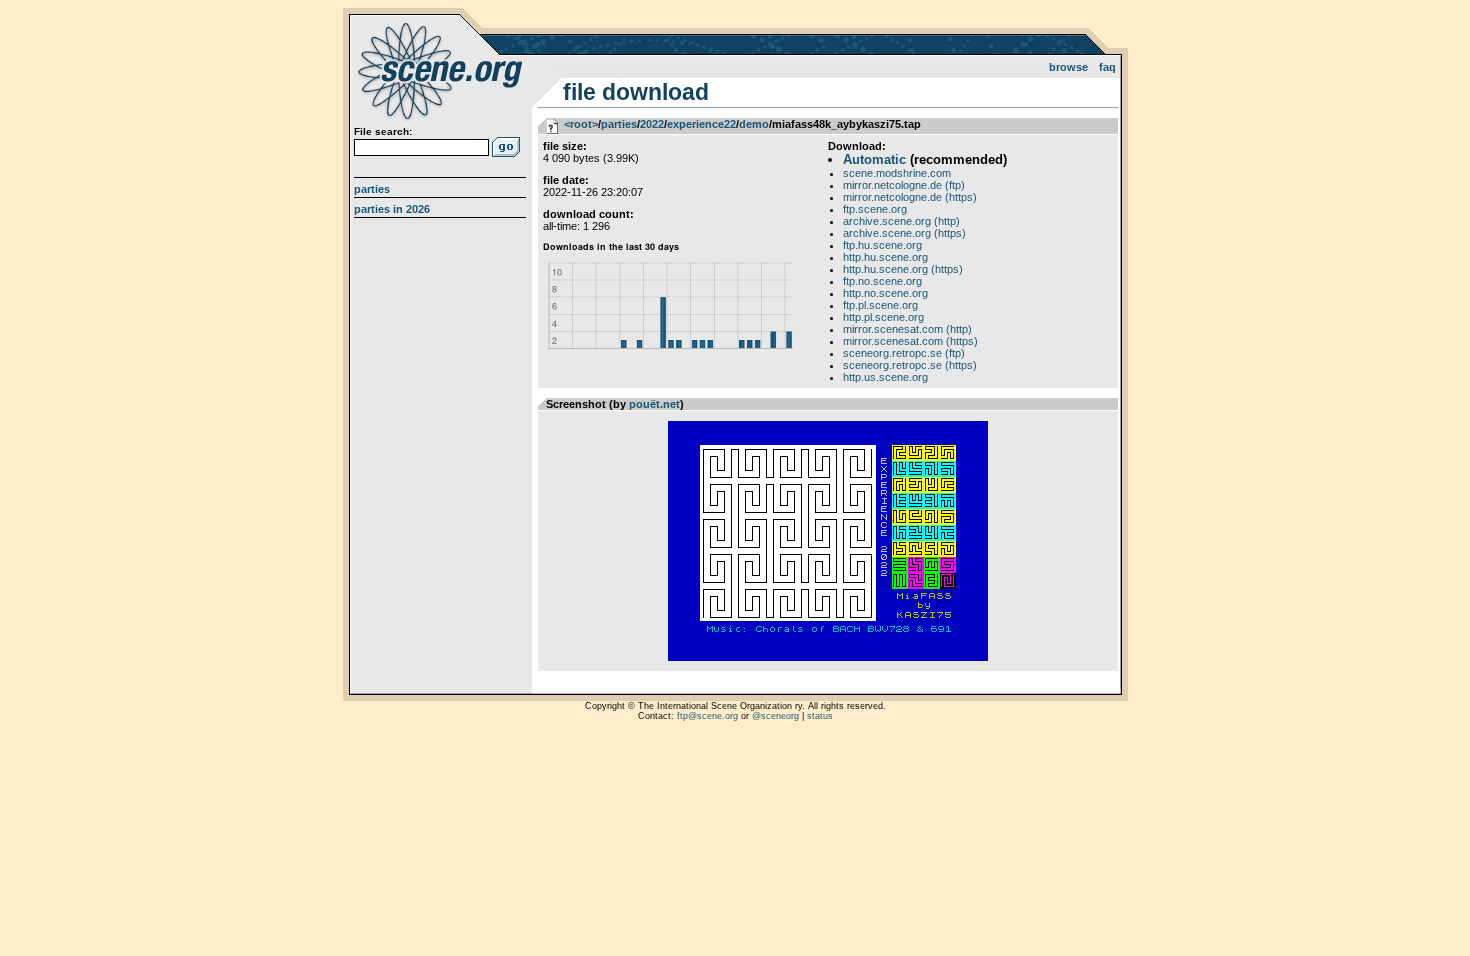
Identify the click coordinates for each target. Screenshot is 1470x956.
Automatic (874, 159)
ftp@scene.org (707, 716)
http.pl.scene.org (883, 317)
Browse (1068, 67)
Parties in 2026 (392, 209)
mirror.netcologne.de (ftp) (904, 185)
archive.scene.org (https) (904, 233)
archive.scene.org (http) (901, 221)
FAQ (1107, 67)
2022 (652, 124)
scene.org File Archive (442, 70)
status (820, 716)
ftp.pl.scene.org (880, 305)
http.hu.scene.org (885, 257)
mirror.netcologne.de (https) (910, 197)
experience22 (701, 124)
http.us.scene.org (885, 377)
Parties (372, 189)
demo (754, 124)
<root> (581, 124)
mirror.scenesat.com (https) (910, 341)
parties (619, 124)
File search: (383, 131)
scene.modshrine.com (897, 173)
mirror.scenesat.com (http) (907, 329)
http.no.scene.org (885, 293)
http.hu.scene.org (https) (903, 269)
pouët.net (654, 404)
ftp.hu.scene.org (882, 245)
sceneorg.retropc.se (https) (910, 365)
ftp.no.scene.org (882, 281)
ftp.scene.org (875, 209)
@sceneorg (775, 716)
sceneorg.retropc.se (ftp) (904, 353)
